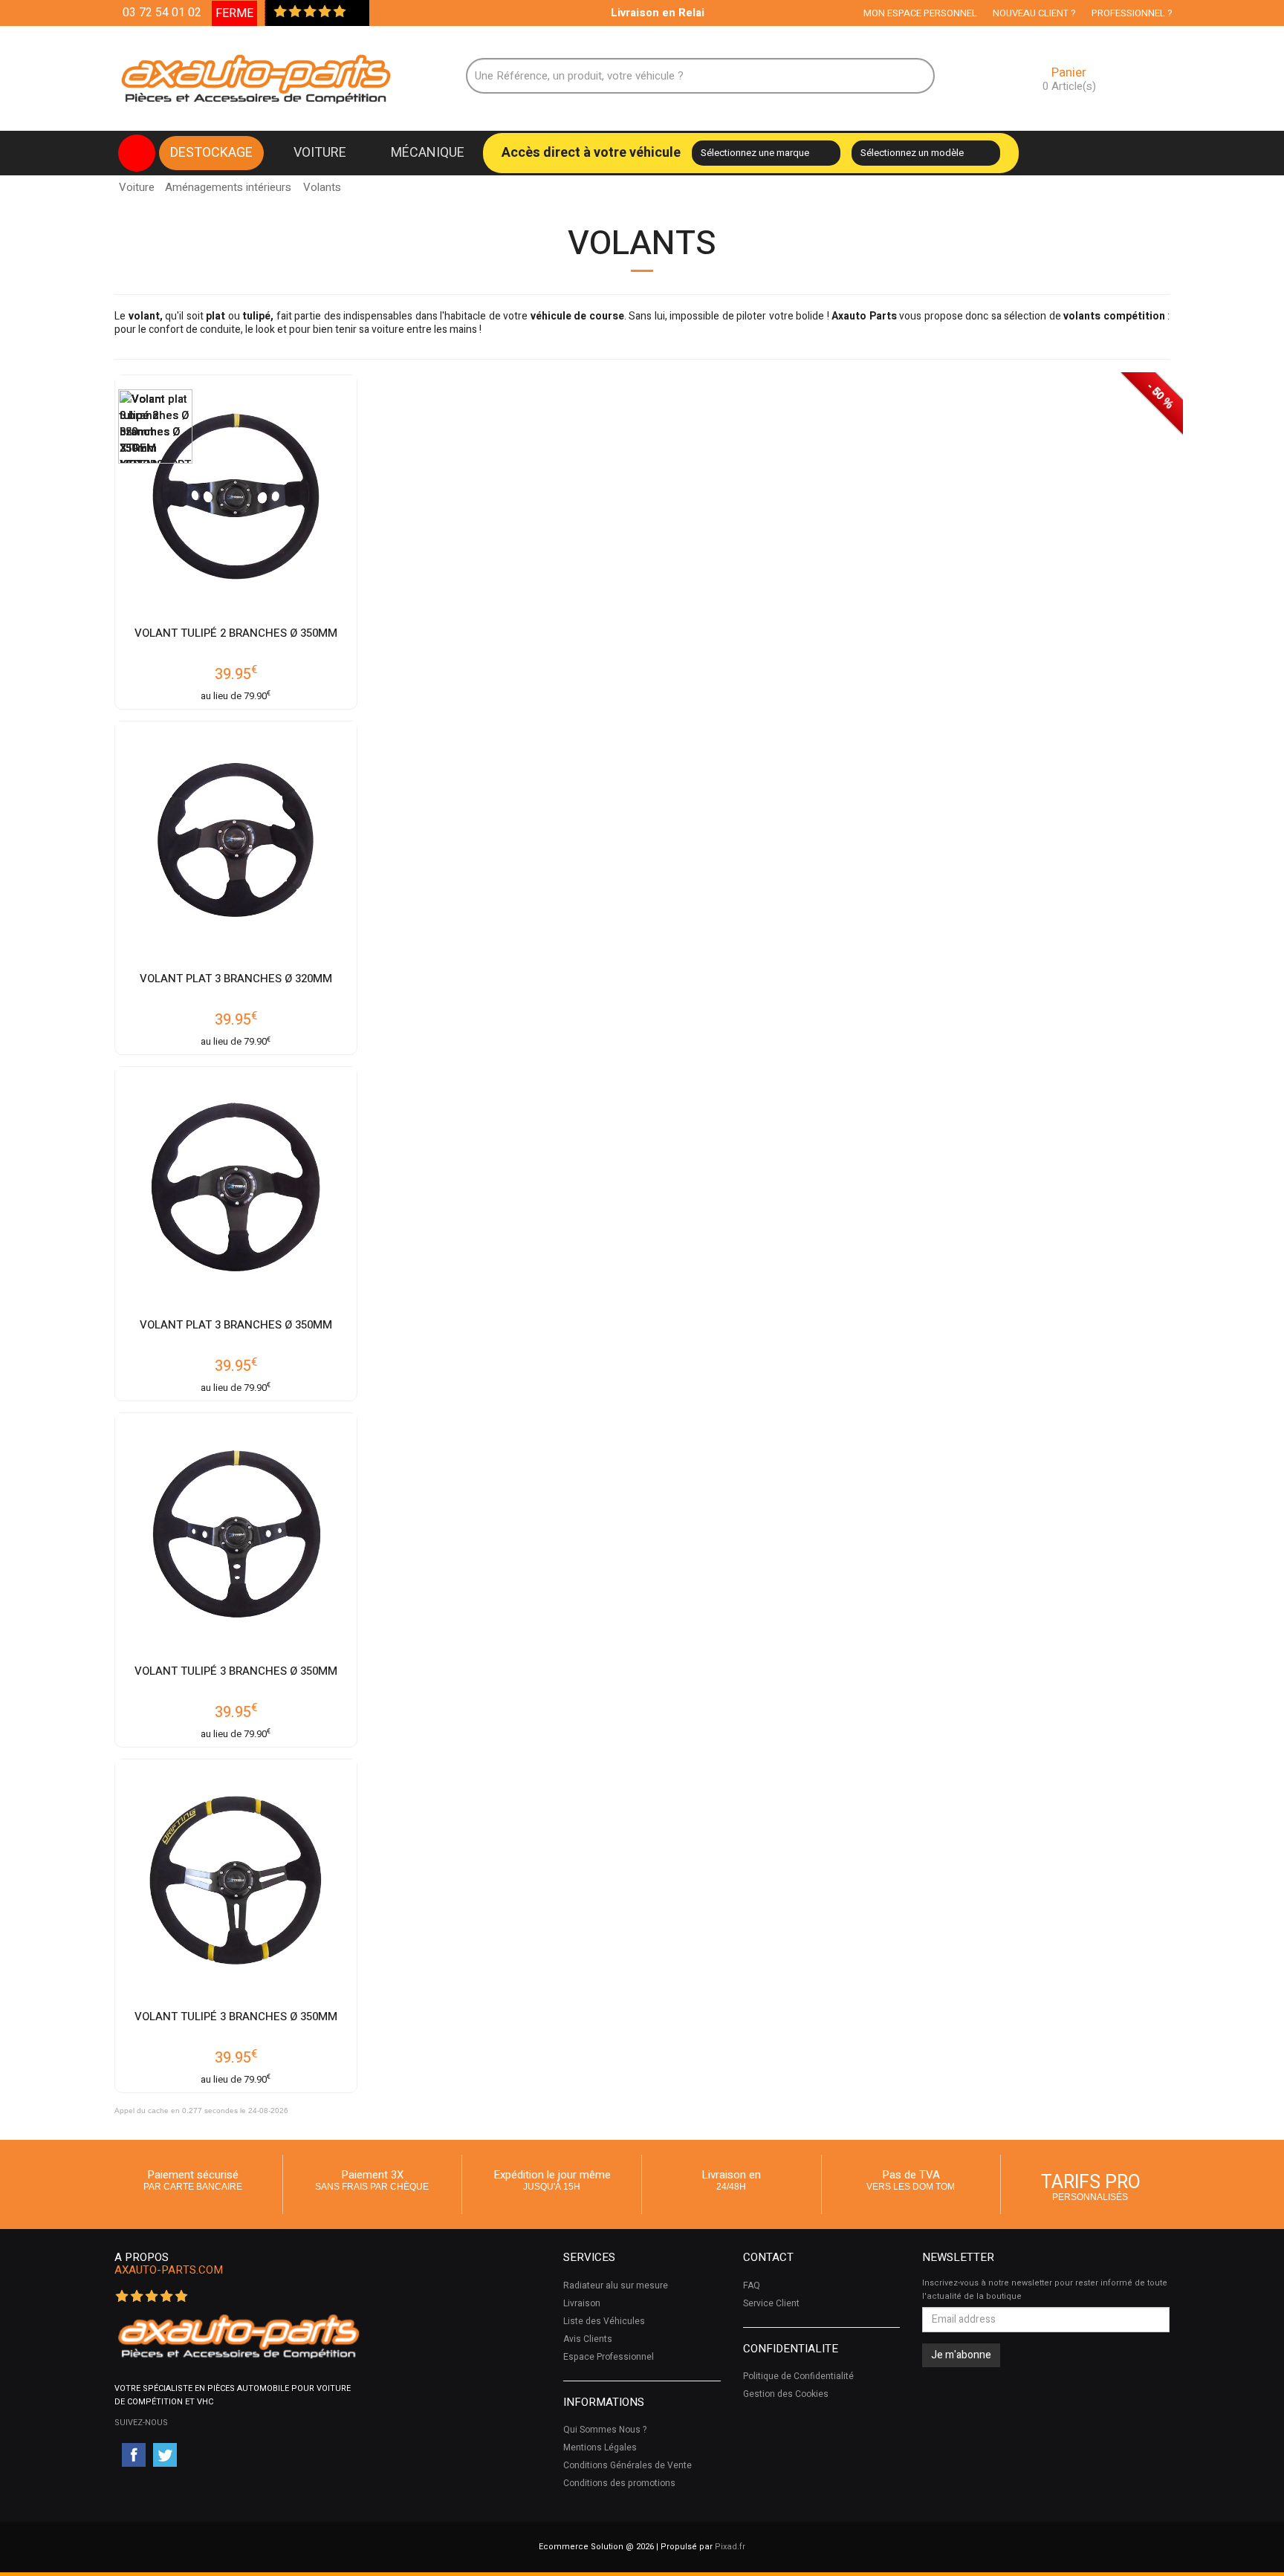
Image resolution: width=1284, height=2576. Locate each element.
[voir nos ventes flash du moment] (137, 153)
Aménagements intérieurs (228, 187)
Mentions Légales (600, 2447)
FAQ (752, 2285)
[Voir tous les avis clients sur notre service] (354, 13)
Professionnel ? (1132, 13)
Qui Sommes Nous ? (605, 2430)
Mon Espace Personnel (920, 13)
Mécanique (428, 153)
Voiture (320, 153)
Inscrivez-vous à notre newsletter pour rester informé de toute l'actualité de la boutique (1045, 2290)
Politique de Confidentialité (798, 2376)
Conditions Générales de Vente (628, 2465)
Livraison (582, 2303)
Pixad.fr (730, 2547)
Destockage (211, 153)
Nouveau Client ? (1034, 13)
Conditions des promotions (619, 2483)
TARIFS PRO (1091, 2186)
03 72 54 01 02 (162, 13)
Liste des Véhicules (604, 2321)
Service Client (771, 2303)
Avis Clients (588, 2339)
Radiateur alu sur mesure (616, 2285)
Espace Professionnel (609, 2357)
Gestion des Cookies (786, 2394)
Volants (322, 183)
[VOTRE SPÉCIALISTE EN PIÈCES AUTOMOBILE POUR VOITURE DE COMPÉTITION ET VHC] (238, 2336)
